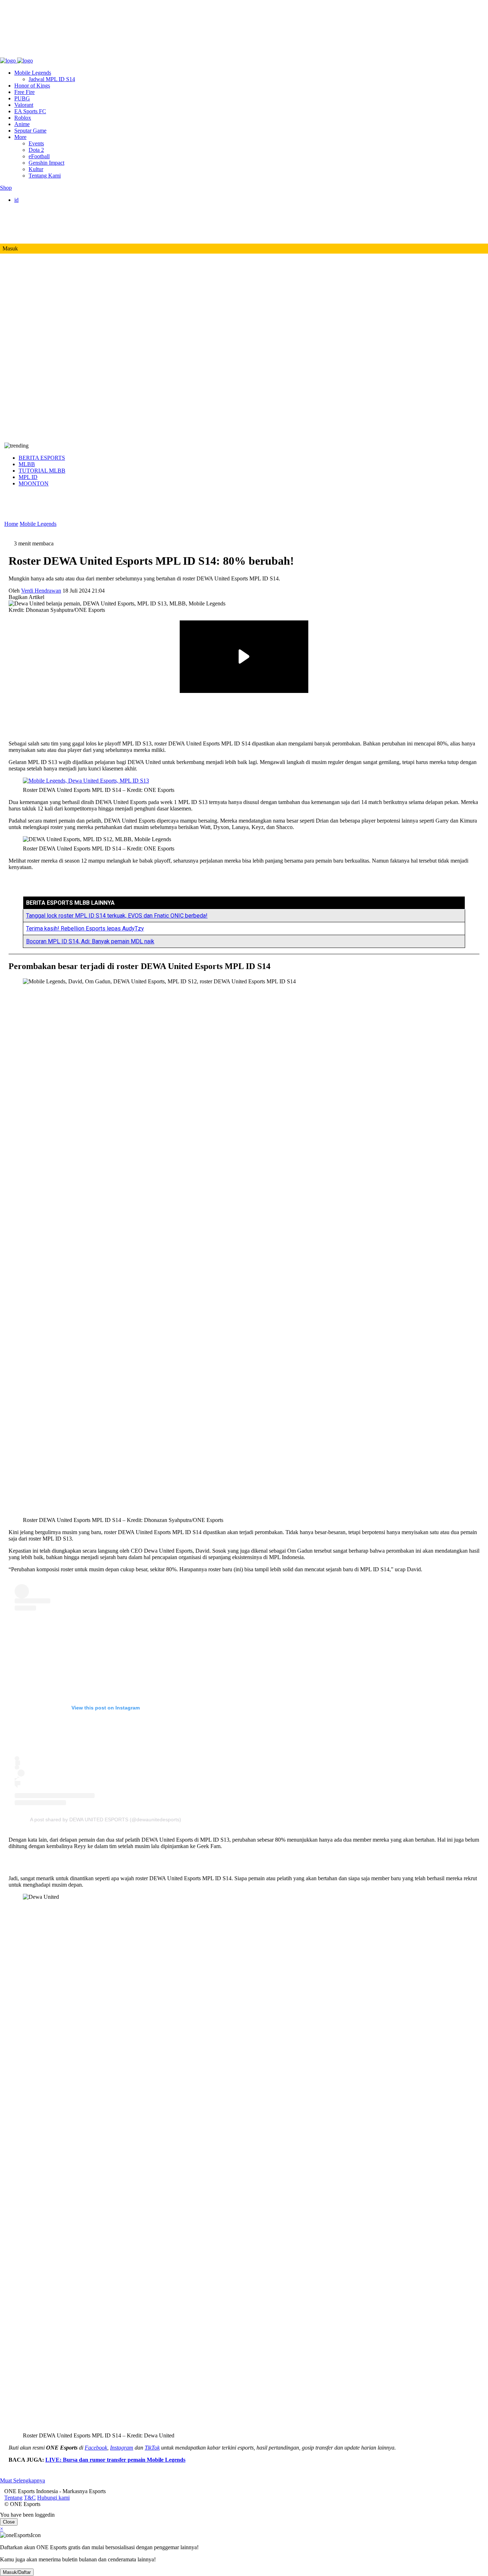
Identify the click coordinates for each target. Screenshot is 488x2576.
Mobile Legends (33, 73)
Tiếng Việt (40, 226)
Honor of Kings (32, 86)
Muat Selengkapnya (23, 2480)
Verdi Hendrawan (41, 591)
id (16, 200)
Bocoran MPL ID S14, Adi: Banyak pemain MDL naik (90, 941)
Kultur (36, 169)
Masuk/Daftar (17, 2572)
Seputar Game (30, 131)
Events (36, 143)
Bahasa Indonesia (48, 213)
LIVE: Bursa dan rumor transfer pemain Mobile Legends (115, 2460)
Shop (6, 188)
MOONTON (34, 483)
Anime (22, 124)
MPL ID (28, 477)
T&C (26, 54)
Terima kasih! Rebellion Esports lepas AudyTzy (85, 928)
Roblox (23, 118)
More (20, 137)
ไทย (34, 233)
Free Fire (24, 92)
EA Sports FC (30, 111)
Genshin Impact (46, 163)
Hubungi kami (49, 54)
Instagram (122, 2448)
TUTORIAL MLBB (42, 471)
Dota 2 (36, 150)
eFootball (39, 156)
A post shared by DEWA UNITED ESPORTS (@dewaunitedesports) (106, 1819)
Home (11, 524)
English (37, 206)
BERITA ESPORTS (42, 458)
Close (9, 2522)
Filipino (37, 219)
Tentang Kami (45, 176)
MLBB (27, 464)
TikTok (152, 2448)
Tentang (9, 54)
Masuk (10, 248)
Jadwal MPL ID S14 (52, 79)
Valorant (24, 105)
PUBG (22, 98)
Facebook (96, 2448)
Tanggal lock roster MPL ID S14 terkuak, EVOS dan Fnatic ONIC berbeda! (117, 916)
